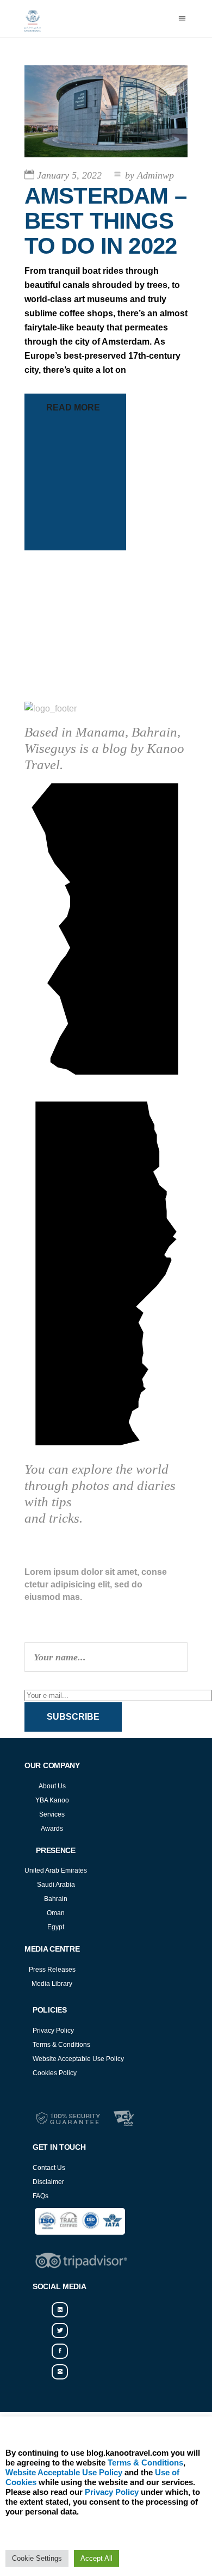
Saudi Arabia (56, 1885)
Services (52, 1814)
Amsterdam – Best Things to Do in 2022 (105, 221)
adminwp (149, 175)
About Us (52, 1786)
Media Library (52, 1984)
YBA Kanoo (52, 1800)
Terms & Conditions (61, 2045)
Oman (56, 1913)
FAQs (40, 2196)
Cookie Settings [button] (37, 2558)
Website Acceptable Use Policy (78, 2059)
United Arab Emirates (56, 1870)
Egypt (56, 1927)
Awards (52, 1829)
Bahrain (56, 1899)
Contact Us (49, 2168)
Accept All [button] (96, 2558)
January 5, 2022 (69, 175)
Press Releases (52, 1970)
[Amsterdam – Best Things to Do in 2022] (106, 111)
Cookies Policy (55, 2073)
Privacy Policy (53, 2031)
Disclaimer (48, 2182)
